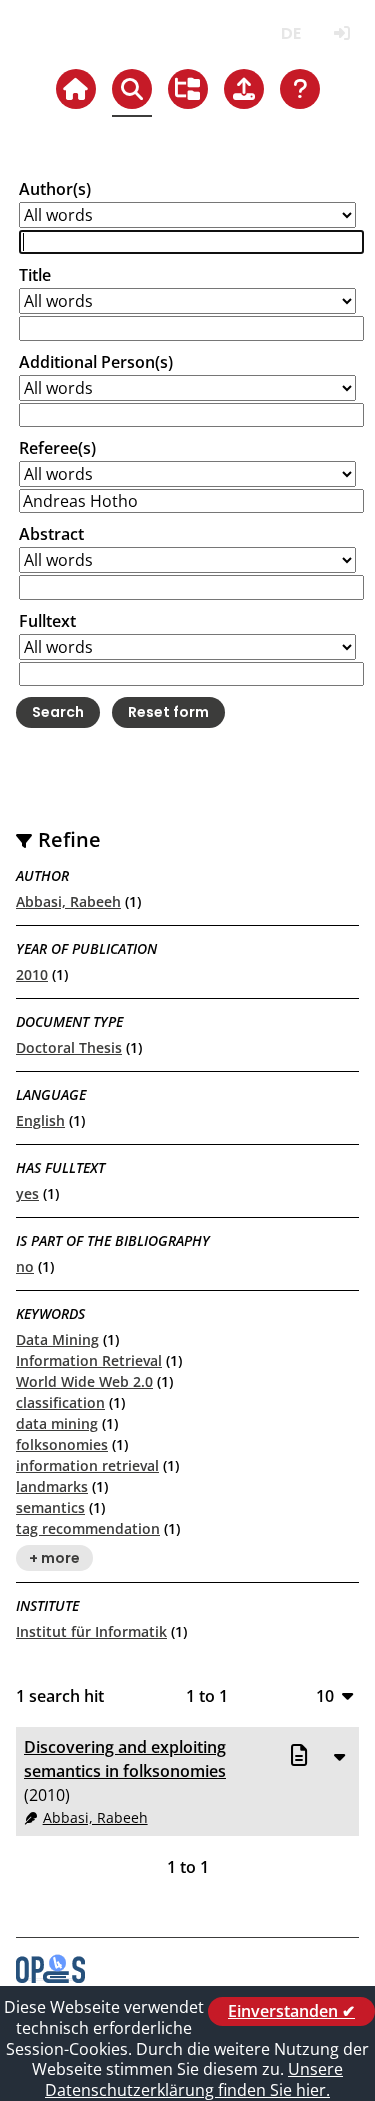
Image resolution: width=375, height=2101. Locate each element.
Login (341, 33)
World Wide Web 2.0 (84, 1381)
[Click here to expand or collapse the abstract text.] (339, 1756)
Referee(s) (57, 448)
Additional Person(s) (96, 362)
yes (27, 1193)
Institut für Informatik (91, 1631)
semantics (50, 1507)
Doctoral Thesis (69, 1047)
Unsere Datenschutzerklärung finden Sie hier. (194, 2079)
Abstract (51, 534)
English (40, 1120)
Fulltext (47, 621)
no (25, 1266)
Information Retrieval (89, 1360)
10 (325, 1695)
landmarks (52, 1486)
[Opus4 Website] (50, 1977)
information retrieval (87, 1465)
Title (35, 275)
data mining (57, 1423)
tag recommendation (88, 1528)
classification (60, 1402)
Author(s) (55, 189)
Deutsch (290, 33)
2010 (32, 974)
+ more (54, 1558)
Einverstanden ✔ (291, 2011)
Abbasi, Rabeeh (68, 901)
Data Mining (57, 1339)
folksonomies (62, 1444)
